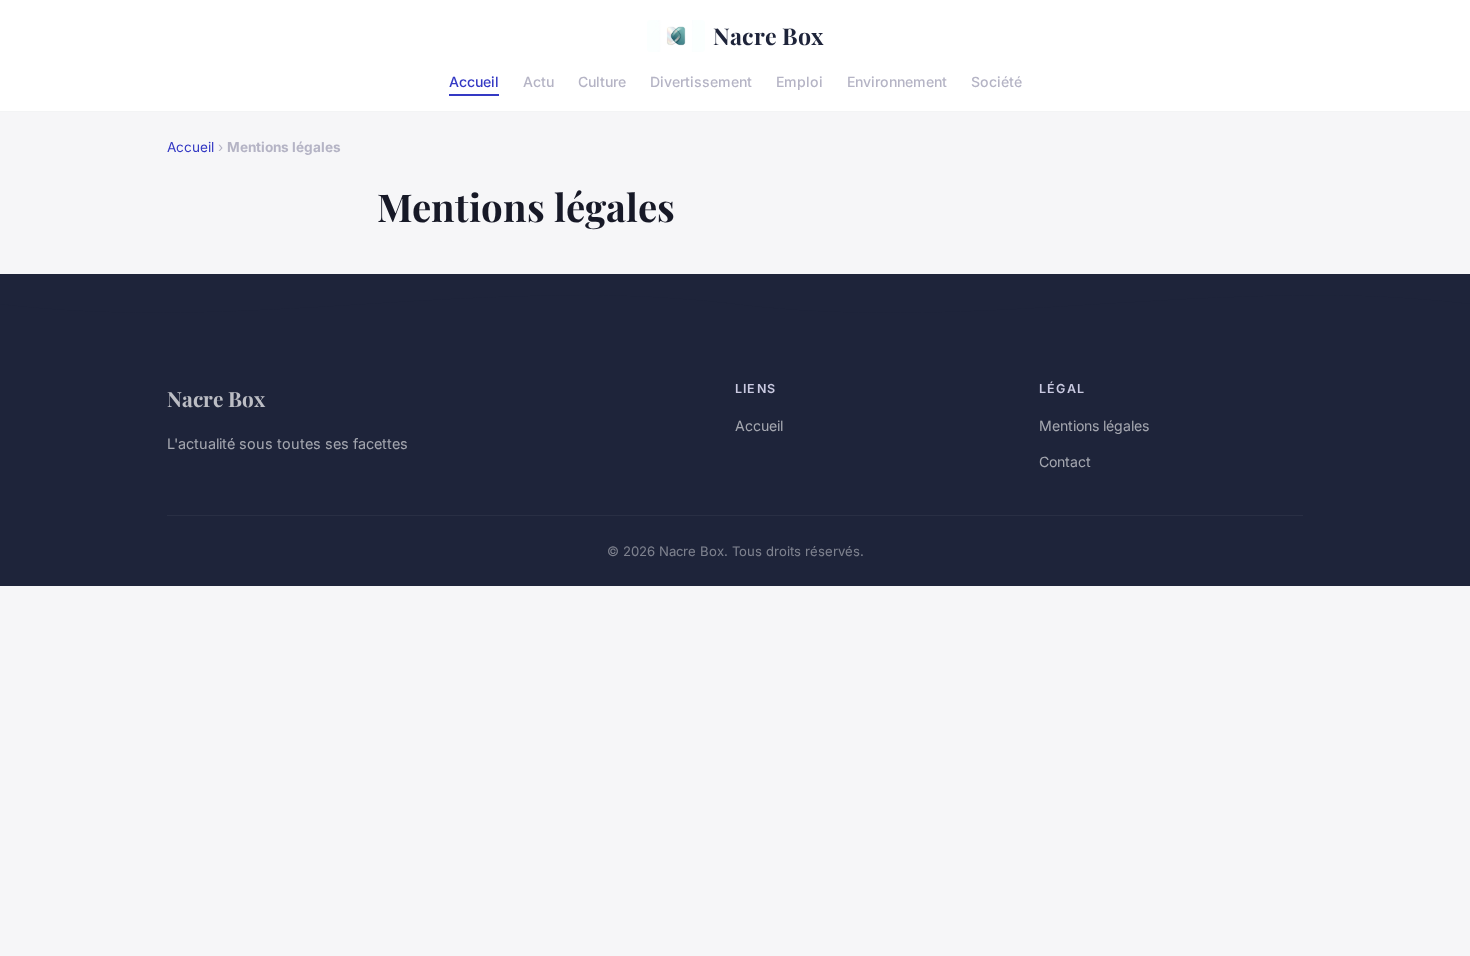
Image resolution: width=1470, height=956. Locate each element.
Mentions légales (1094, 425)
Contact (1065, 461)
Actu (538, 80)
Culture (602, 80)
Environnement (897, 80)
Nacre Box (768, 35)
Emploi (799, 80)
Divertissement (701, 80)
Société (996, 80)
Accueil (474, 80)
